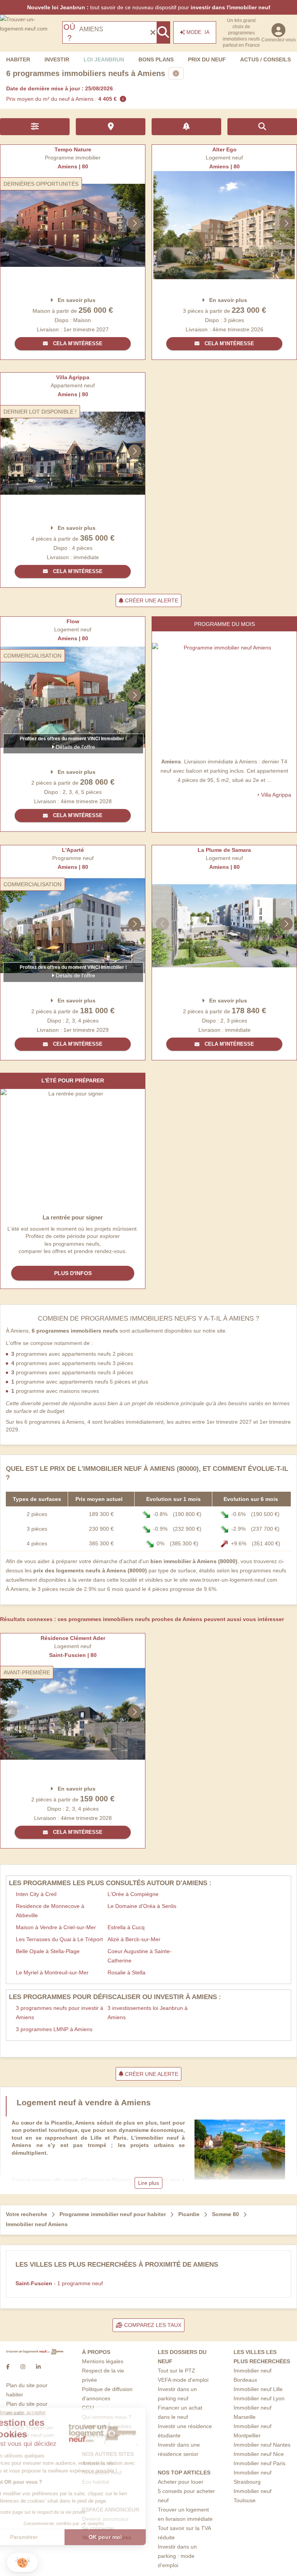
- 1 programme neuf (59, 2283)
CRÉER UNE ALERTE (151, 600)
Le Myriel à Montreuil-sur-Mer (52, 1972)
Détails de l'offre (75, 747)
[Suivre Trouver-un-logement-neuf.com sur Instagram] (23, 2367)
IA (198, 32)
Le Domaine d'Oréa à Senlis (142, 1906)
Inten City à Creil (36, 1894)
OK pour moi (130, 2537)
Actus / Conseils (265, 59)
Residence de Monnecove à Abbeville (50, 1911)
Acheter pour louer (181, 2482)
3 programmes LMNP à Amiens (54, 2029)
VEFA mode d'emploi (183, 2380)
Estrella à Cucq (126, 1927)
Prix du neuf (207, 59)
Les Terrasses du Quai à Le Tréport (59, 1939)
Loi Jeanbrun (104, 59)
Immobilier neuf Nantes (262, 2445)
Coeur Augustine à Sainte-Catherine (140, 1956)
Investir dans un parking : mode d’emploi (177, 2556)
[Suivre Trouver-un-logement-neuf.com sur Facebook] (8, 2367)
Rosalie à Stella (126, 1972)
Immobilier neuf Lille (258, 2389)
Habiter (18, 59)
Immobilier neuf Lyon (259, 2398)
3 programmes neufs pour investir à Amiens (60, 2013)
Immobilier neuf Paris (259, 2463)
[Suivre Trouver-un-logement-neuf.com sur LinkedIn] (38, 2367)
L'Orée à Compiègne (133, 1894)
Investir (57, 59)
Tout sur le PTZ (177, 2371)
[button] (22, 2563)
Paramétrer (48, 2537)
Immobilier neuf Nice (259, 2454)
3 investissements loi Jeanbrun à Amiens (148, 2013)
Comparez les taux (152, 2325)
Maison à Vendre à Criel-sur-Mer (56, 1927)
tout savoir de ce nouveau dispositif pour (149, 7)
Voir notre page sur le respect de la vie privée (63, 2512)
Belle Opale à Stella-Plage (48, 1951)
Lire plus (148, 2183)
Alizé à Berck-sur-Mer (134, 1939)
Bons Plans (156, 59)
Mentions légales (103, 2361)
